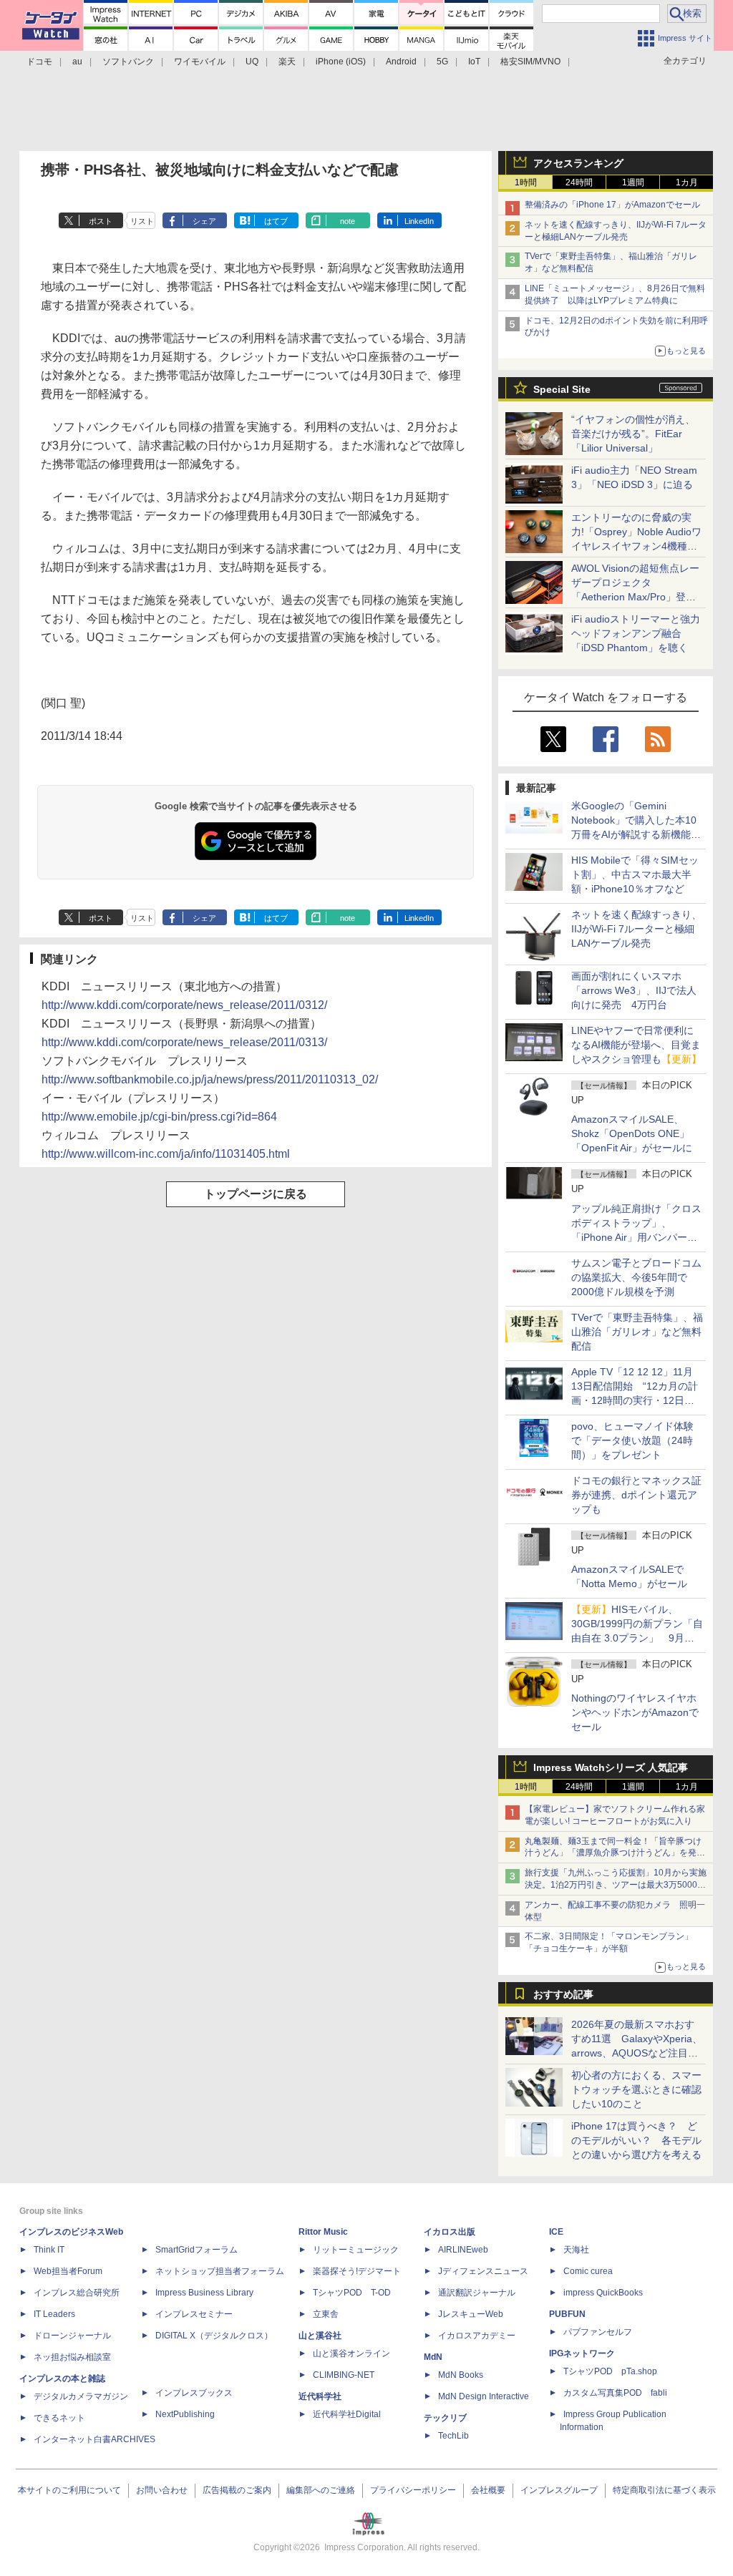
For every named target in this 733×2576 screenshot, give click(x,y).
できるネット (59, 2418)
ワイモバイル (200, 62)
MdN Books (461, 2375)
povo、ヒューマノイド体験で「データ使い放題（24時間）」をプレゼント (632, 1440)
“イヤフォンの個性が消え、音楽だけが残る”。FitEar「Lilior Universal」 (633, 434)
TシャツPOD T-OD (352, 2293)
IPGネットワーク (582, 2353)
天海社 (576, 2250)
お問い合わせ (162, 2490)
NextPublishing (185, 2414)
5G (442, 62)
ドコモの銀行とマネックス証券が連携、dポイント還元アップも (636, 1495)
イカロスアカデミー (477, 2336)
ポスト (101, 221)
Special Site (562, 389)
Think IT (49, 2250)
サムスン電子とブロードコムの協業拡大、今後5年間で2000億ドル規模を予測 (636, 1277)
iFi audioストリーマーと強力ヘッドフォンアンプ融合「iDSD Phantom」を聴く (636, 633)
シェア (204, 221)
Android (401, 62)
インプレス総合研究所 (77, 2293)
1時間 (526, 182)
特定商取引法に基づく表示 (664, 2490)
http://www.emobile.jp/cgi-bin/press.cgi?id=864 (159, 1117)
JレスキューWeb (471, 2314)
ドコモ (39, 62)
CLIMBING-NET (344, 2375)
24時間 (579, 182)
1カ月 (687, 182)
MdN (433, 2357)
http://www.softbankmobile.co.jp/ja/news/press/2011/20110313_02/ (210, 1079)
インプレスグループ (559, 2490)
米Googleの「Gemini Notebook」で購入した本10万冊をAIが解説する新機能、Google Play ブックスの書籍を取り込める (636, 834)
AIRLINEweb (463, 2250)
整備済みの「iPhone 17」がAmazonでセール (612, 205)
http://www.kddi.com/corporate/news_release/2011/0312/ (184, 1005)
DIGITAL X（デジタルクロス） (214, 2336)
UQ (252, 62)
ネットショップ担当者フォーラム (220, 2271)
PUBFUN (567, 2314)
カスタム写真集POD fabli (615, 2393)
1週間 (633, 182)
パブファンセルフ (598, 2332)
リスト (142, 221)
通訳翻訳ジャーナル (477, 2293)
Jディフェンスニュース (483, 2271)
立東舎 (326, 2314)
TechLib (453, 2436)
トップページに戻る (256, 1194)
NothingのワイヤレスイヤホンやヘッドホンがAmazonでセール (635, 1712)
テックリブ (445, 2418)
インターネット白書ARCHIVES (94, 2439)
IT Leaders (54, 2314)
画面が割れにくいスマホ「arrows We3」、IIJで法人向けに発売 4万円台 (634, 990)
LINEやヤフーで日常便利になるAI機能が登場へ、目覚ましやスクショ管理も (636, 1045)
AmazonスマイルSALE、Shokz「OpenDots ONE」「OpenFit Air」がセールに (632, 1133)
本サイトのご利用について (69, 2490)
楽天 (287, 62)
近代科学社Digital (347, 2414)
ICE (556, 2232)
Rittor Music (323, 2232)
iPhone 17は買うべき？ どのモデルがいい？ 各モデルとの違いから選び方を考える (636, 2140)
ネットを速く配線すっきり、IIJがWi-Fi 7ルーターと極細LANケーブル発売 (636, 929)
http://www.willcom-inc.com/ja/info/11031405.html (166, 1154)
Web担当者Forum (68, 2271)
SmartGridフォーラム (196, 2250)
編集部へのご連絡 (321, 2490)
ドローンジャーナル (72, 2336)
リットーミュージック (356, 2250)
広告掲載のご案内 (237, 2490)
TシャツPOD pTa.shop (610, 2371)
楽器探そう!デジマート (357, 2271)
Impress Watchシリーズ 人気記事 (611, 1767)
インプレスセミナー (194, 2314)
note (348, 221)
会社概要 (488, 2490)
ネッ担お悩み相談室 (72, 2357)
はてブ (276, 221)
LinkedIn (419, 221)
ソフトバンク (128, 62)
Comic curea (588, 2271)
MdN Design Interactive (484, 2396)
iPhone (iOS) (341, 62)
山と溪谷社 (320, 2336)
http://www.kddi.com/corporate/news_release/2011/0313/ (184, 1042)
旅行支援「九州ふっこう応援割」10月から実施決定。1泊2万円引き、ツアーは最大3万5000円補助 (616, 1885)
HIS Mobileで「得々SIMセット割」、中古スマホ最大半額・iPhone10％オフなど (635, 874)
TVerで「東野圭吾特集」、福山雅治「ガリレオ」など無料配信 (637, 1332)
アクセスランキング (578, 163)
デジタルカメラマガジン (81, 2396)
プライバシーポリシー (413, 2490)
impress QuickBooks (603, 2293)
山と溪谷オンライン (351, 2353)
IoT (474, 62)
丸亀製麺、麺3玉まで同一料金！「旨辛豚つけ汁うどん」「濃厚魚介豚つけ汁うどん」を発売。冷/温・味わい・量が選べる (613, 1853)
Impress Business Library (204, 2293)
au (77, 62)
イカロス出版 (450, 2232)
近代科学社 (320, 2396)
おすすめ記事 (563, 1994)
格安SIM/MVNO (530, 62)
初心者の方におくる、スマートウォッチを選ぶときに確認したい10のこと (636, 2089)
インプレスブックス (194, 2393)
